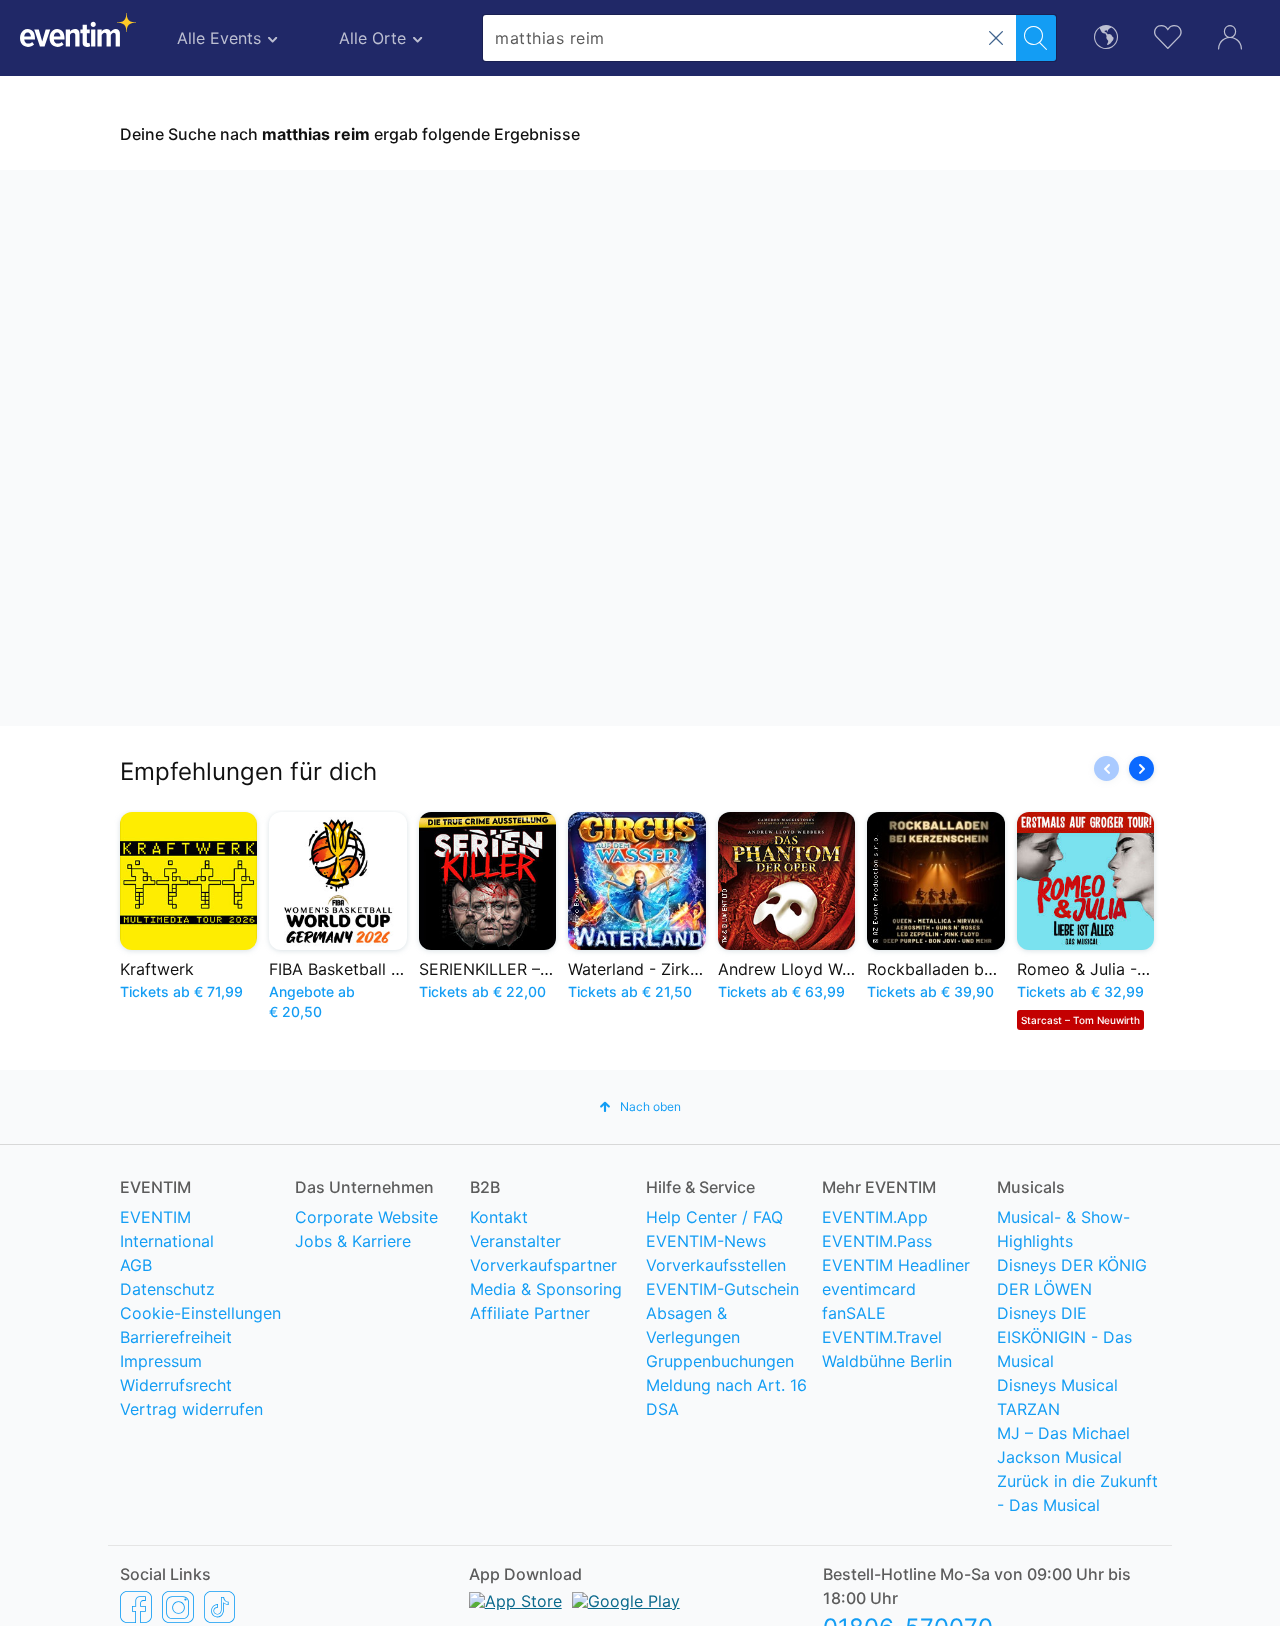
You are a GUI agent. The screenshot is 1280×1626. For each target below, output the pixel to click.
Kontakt (499, 1217)
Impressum (161, 1361)
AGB (136, 1265)
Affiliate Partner (530, 1313)
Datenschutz (167, 1289)
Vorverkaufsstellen (716, 1265)
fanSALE (854, 1313)
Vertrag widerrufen (191, 1409)
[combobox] (749, 38)
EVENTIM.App (875, 1217)
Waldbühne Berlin (887, 1361)
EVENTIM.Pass (877, 1241)
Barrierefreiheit (176, 1337)
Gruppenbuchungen (720, 1361)
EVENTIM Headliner (896, 1265)
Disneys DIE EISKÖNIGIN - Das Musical (1064, 1337)
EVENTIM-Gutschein (722, 1289)
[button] (996, 38)
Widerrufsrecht (176, 1385)
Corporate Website (366, 1217)
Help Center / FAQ (714, 1217)
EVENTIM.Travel (882, 1337)
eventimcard (869, 1289)
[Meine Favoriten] (1168, 34)
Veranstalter (515, 1241)
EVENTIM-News (706, 1241)
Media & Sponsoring (546, 1289)
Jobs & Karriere (353, 1241)
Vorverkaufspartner (543, 1265)
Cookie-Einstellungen (200, 1313)
